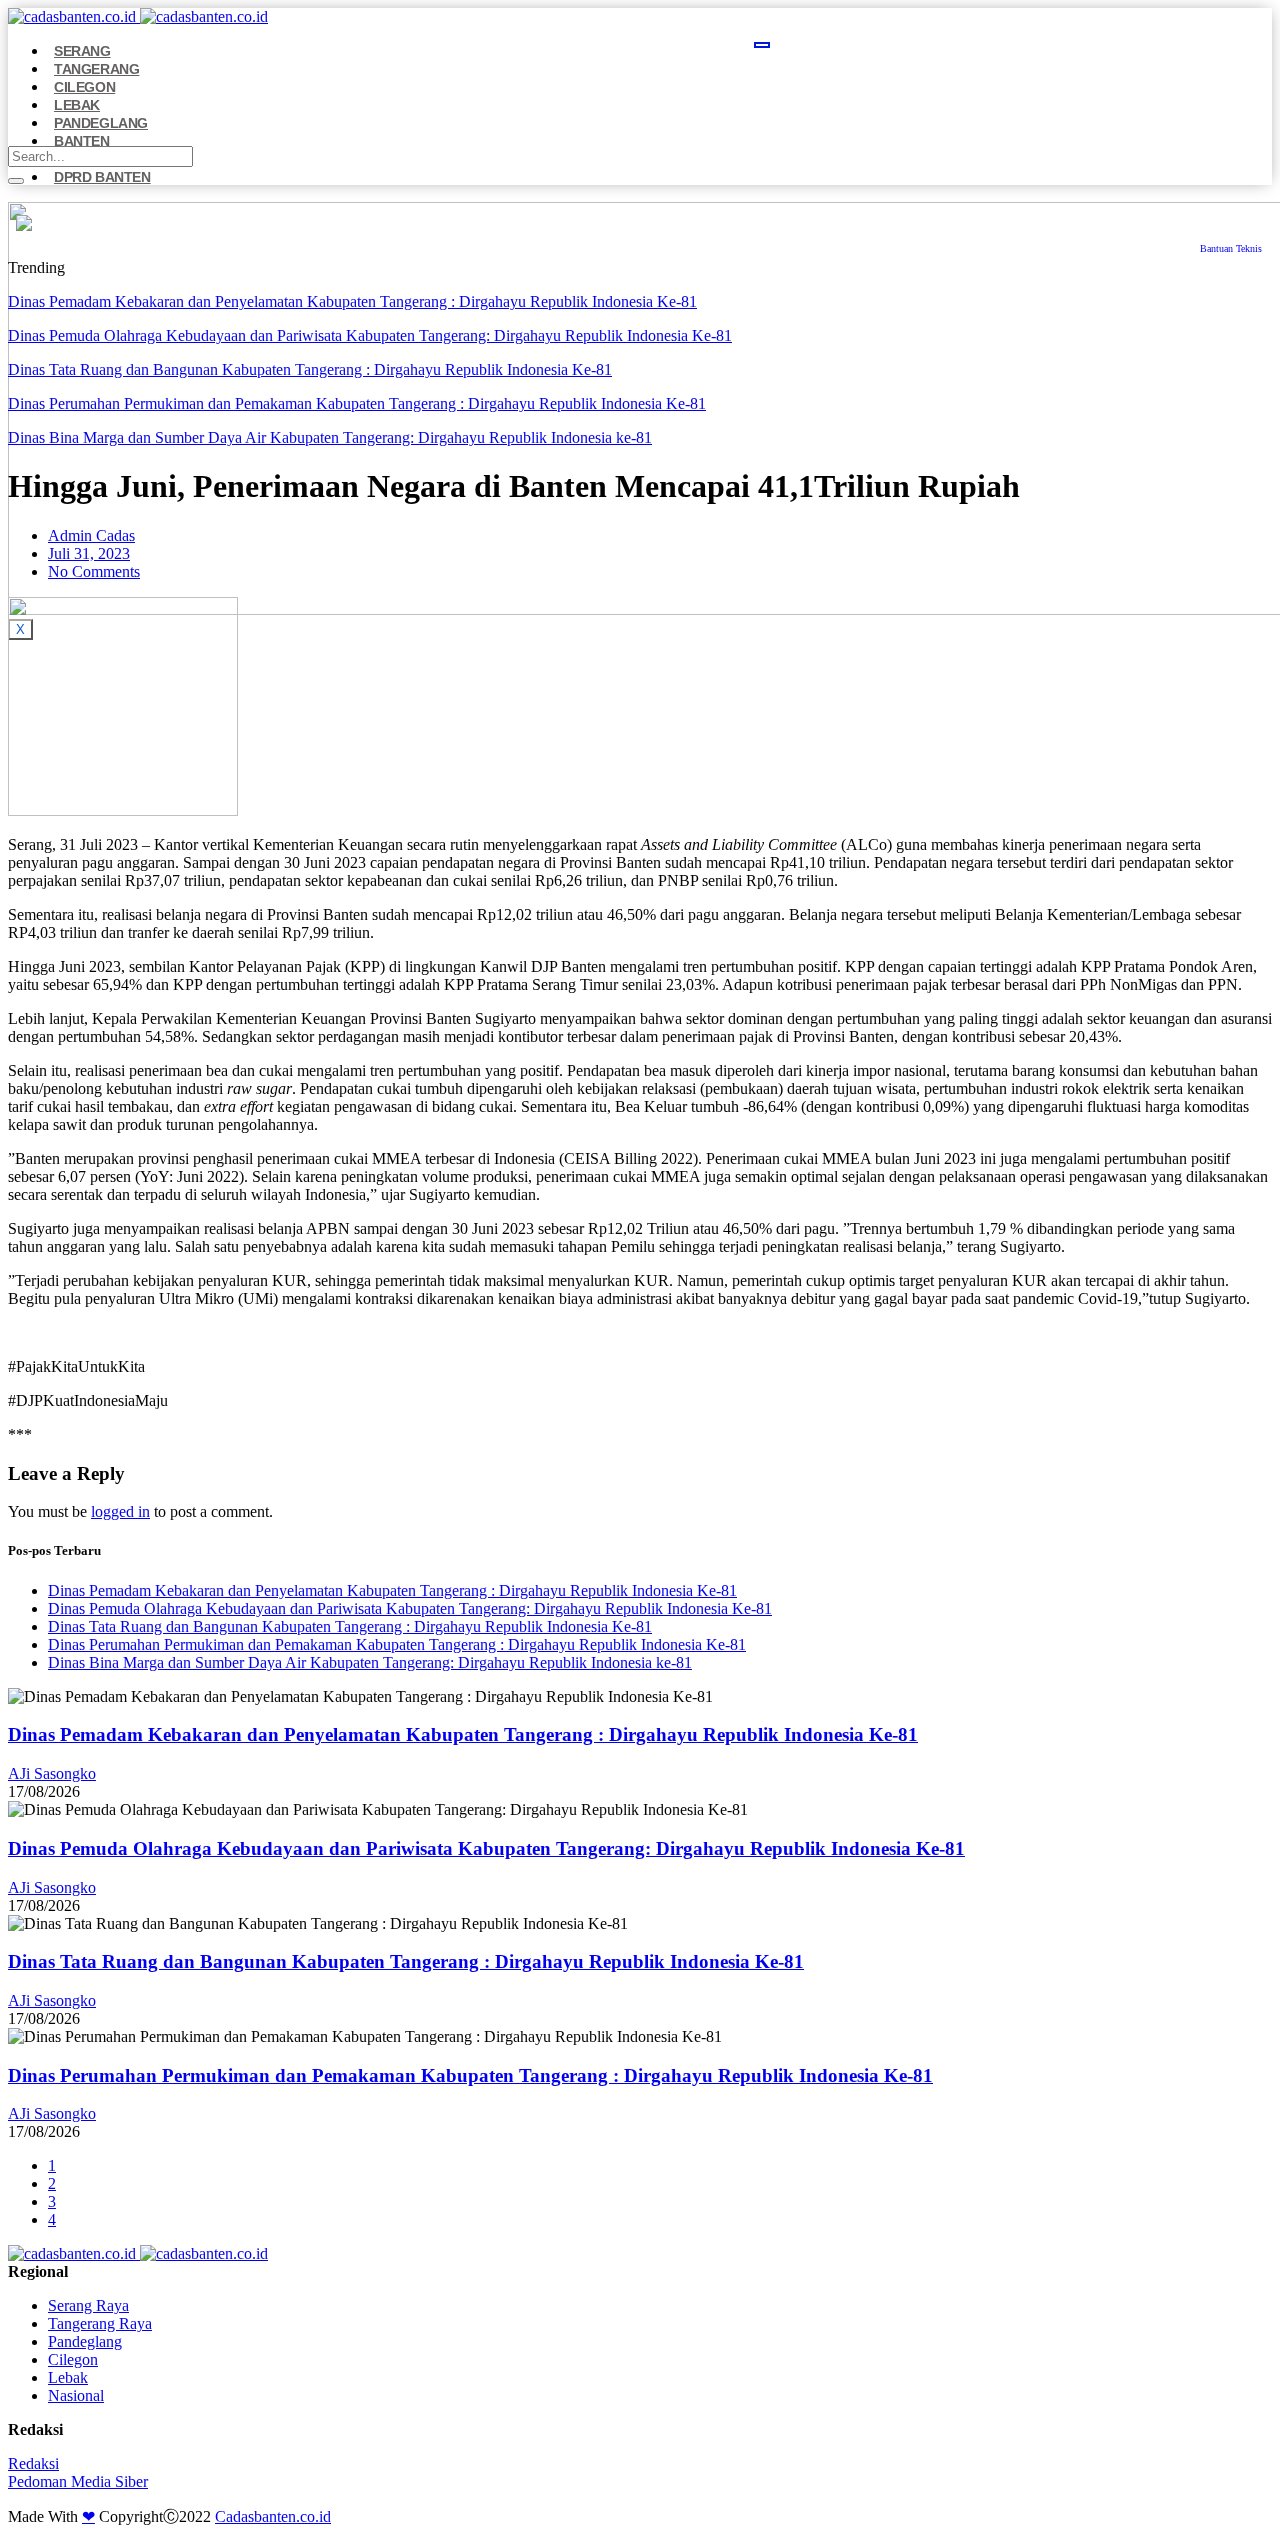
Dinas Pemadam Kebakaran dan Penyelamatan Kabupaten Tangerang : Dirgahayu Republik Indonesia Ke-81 (352, 301)
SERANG (82, 51)
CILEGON (84, 87)
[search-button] (16, 181)
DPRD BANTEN (102, 177)
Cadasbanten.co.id (273, 2516)
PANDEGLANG (101, 123)
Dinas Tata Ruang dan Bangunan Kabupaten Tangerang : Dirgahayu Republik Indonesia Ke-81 (310, 369)
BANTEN (82, 141)
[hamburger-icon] (762, 45)
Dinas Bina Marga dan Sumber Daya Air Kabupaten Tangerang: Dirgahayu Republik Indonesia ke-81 (330, 437)
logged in (120, 1511)
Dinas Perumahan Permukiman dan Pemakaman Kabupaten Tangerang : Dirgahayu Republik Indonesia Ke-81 (357, 403)
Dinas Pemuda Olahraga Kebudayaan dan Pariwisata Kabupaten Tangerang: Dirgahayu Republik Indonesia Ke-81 (370, 335)
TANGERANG (96, 69)
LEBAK (77, 105)
